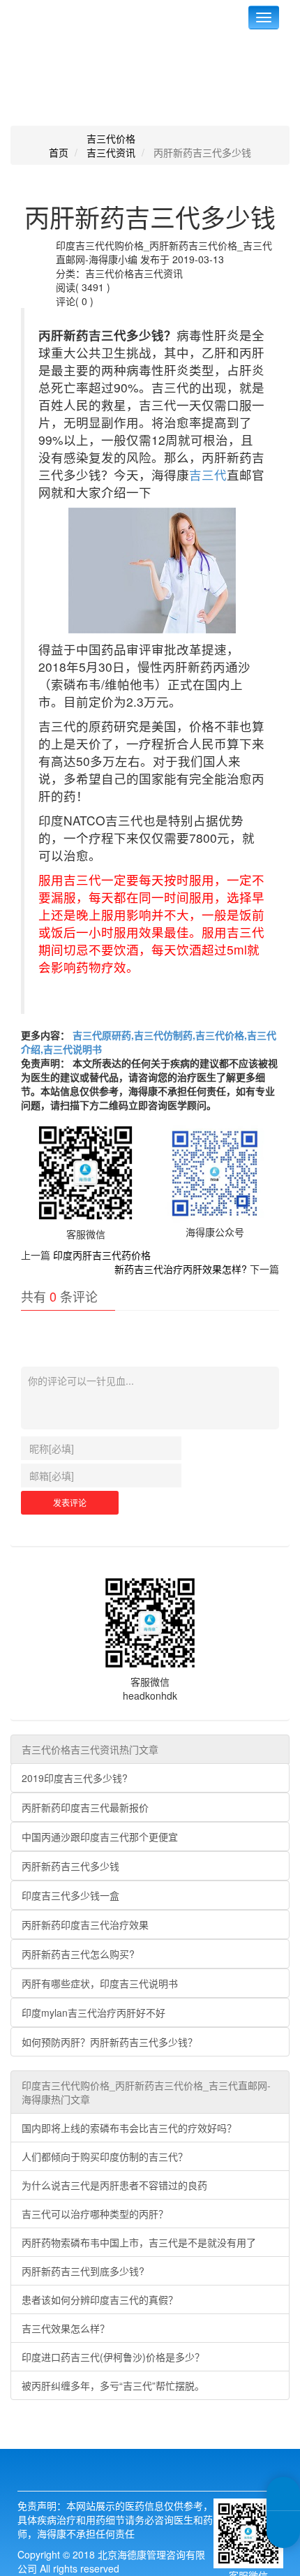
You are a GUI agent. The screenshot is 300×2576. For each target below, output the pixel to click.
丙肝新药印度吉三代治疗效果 (85, 1924)
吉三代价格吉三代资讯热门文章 (90, 1749)
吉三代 (208, 474)
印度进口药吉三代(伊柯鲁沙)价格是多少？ (113, 2357)
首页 (59, 152)
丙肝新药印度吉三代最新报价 (85, 1807)
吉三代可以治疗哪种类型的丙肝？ (95, 2214)
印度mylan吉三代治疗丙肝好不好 (93, 2012)
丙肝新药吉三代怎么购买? (78, 1954)
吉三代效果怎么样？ (66, 2328)
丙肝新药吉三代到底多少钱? (83, 2271)
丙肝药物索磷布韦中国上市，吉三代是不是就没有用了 (139, 2242)
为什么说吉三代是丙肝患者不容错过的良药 (114, 2185)
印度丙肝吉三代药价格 (102, 1255)
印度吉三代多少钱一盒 (70, 1895)
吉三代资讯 (111, 152)
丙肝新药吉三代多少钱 (70, 1866)
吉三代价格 (111, 138)
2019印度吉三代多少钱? (75, 1778)
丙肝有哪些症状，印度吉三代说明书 (100, 1983)
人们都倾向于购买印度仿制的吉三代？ (105, 2156)
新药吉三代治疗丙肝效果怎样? (181, 1269)
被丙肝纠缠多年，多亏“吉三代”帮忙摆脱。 (113, 2385)
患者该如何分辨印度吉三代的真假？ (100, 2299)
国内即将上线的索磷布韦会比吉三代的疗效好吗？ (129, 2128)
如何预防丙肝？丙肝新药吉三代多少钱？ (110, 2042)
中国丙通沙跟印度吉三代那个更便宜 (100, 1837)
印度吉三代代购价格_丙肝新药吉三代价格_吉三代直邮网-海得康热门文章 (146, 2092)
